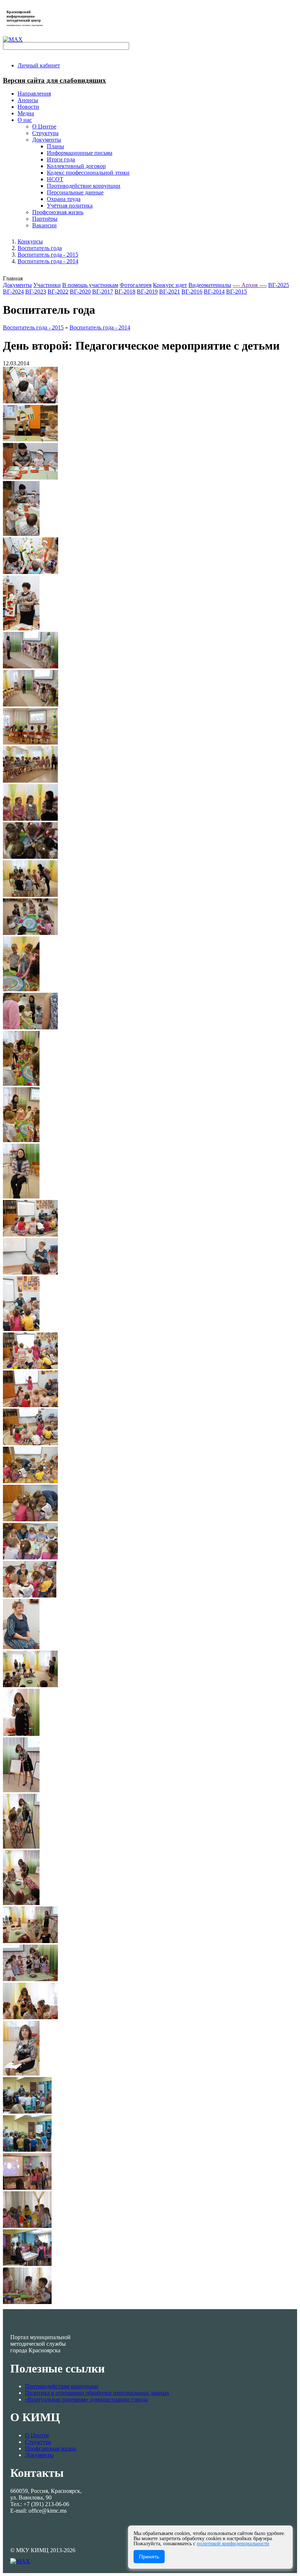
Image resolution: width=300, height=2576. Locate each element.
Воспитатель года (40, 248)
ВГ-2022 (58, 292)
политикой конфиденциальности (233, 2544)
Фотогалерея (136, 285)
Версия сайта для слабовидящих (55, 80)
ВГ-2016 (192, 292)
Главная (13, 278)
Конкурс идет (170, 285)
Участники (47, 285)
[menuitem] (39, 65)
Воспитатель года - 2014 (48, 261)
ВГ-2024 (13, 292)
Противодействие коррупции (62, 2386)
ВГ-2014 (214, 292)
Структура (38, 2442)
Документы (17, 285)
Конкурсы (30, 241)
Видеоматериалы (210, 285)
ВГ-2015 (237, 292)
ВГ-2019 (147, 292)
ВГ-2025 (279, 285)
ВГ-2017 (103, 292)
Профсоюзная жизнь (50, 2448)
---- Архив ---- (250, 285)
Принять (149, 2557)
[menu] (157, 173)
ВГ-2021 (170, 292)
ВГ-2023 (36, 292)
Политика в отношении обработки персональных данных (97, 2393)
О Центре (37, 2435)
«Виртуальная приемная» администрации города (86, 2399)
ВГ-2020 (80, 292)
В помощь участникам (90, 285)
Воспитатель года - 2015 (48, 255)
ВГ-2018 (125, 292)
